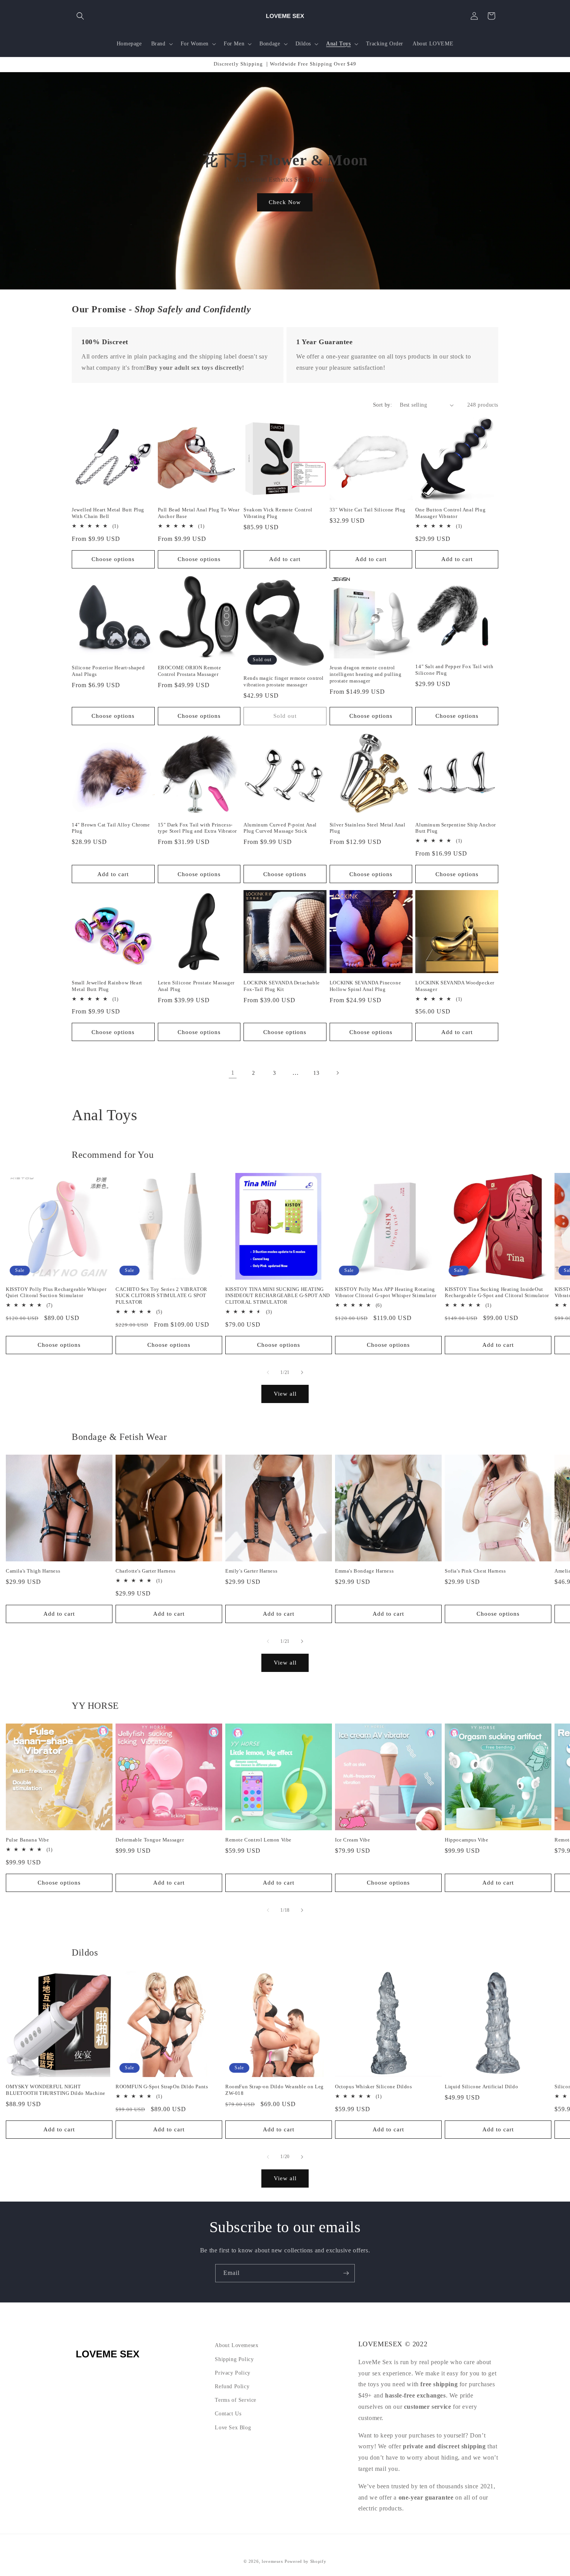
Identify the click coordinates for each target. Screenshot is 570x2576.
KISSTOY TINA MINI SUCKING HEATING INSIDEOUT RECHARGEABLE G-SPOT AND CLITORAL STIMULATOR (278, 1296)
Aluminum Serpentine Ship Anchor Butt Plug (456, 828)
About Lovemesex (237, 2345)
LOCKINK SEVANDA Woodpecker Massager (455, 986)
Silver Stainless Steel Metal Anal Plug (368, 828)
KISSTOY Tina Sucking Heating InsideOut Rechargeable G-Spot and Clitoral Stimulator (497, 1292)
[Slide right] (302, 1372)
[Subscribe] (346, 2273)
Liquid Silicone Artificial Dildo (481, 2087)
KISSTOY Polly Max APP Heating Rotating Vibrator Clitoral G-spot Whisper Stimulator (386, 1292)
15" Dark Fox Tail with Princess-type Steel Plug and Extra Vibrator (197, 828)
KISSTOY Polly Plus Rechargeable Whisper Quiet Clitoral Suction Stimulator (56, 1292)
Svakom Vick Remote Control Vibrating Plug (278, 513)
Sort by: (383, 405)
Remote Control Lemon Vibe (258, 1840)
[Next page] (337, 1073)
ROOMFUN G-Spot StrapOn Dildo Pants (162, 2087)
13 (316, 1073)
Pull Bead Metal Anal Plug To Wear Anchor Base (199, 513)
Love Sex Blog (233, 2427)
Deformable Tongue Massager (150, 1840)
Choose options (113, 559)
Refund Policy (232, 2386)
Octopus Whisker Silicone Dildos (374, 2087)
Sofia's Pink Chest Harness (475, 1571)
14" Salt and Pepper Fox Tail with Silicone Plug (454, 670)
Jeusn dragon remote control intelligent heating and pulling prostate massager (366, 674)
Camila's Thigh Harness (33, 1571)
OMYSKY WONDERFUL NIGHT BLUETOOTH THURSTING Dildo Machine (56, 2090)
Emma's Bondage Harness (364, 1571)
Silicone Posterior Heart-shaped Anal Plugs (108, 671)
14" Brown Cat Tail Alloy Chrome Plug (111, 828)
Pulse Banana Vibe (27, 1840)
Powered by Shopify (306, 2561)
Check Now (285, 202)
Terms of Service (236, 2400)
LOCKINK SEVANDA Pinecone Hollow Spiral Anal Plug (365, 986)
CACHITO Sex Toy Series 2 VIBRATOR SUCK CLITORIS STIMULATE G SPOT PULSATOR (161, 1296)
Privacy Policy (232, 2372)
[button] (80, 16)
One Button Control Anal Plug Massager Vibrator (450, 513)
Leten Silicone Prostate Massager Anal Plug (196, 986)
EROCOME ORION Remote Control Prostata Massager (190, 671)
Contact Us (228, 2414)
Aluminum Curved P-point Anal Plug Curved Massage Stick (280, 828)
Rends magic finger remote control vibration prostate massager (284, 681)
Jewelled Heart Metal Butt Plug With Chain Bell (108, 513)
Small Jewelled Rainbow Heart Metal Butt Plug (107, 986)
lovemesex (272, 2561)
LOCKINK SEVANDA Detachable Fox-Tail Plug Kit (282, 986)
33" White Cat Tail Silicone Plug (368, 510)
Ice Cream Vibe (352, 1840)
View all (285, 1394)
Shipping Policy (234, 2359)
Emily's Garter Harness (251, 1571)
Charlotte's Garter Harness (146, 1571)
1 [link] (233, 1073)
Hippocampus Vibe (467, 1840)
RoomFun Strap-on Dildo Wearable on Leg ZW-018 (275, 2090)
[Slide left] (268, 1372)
